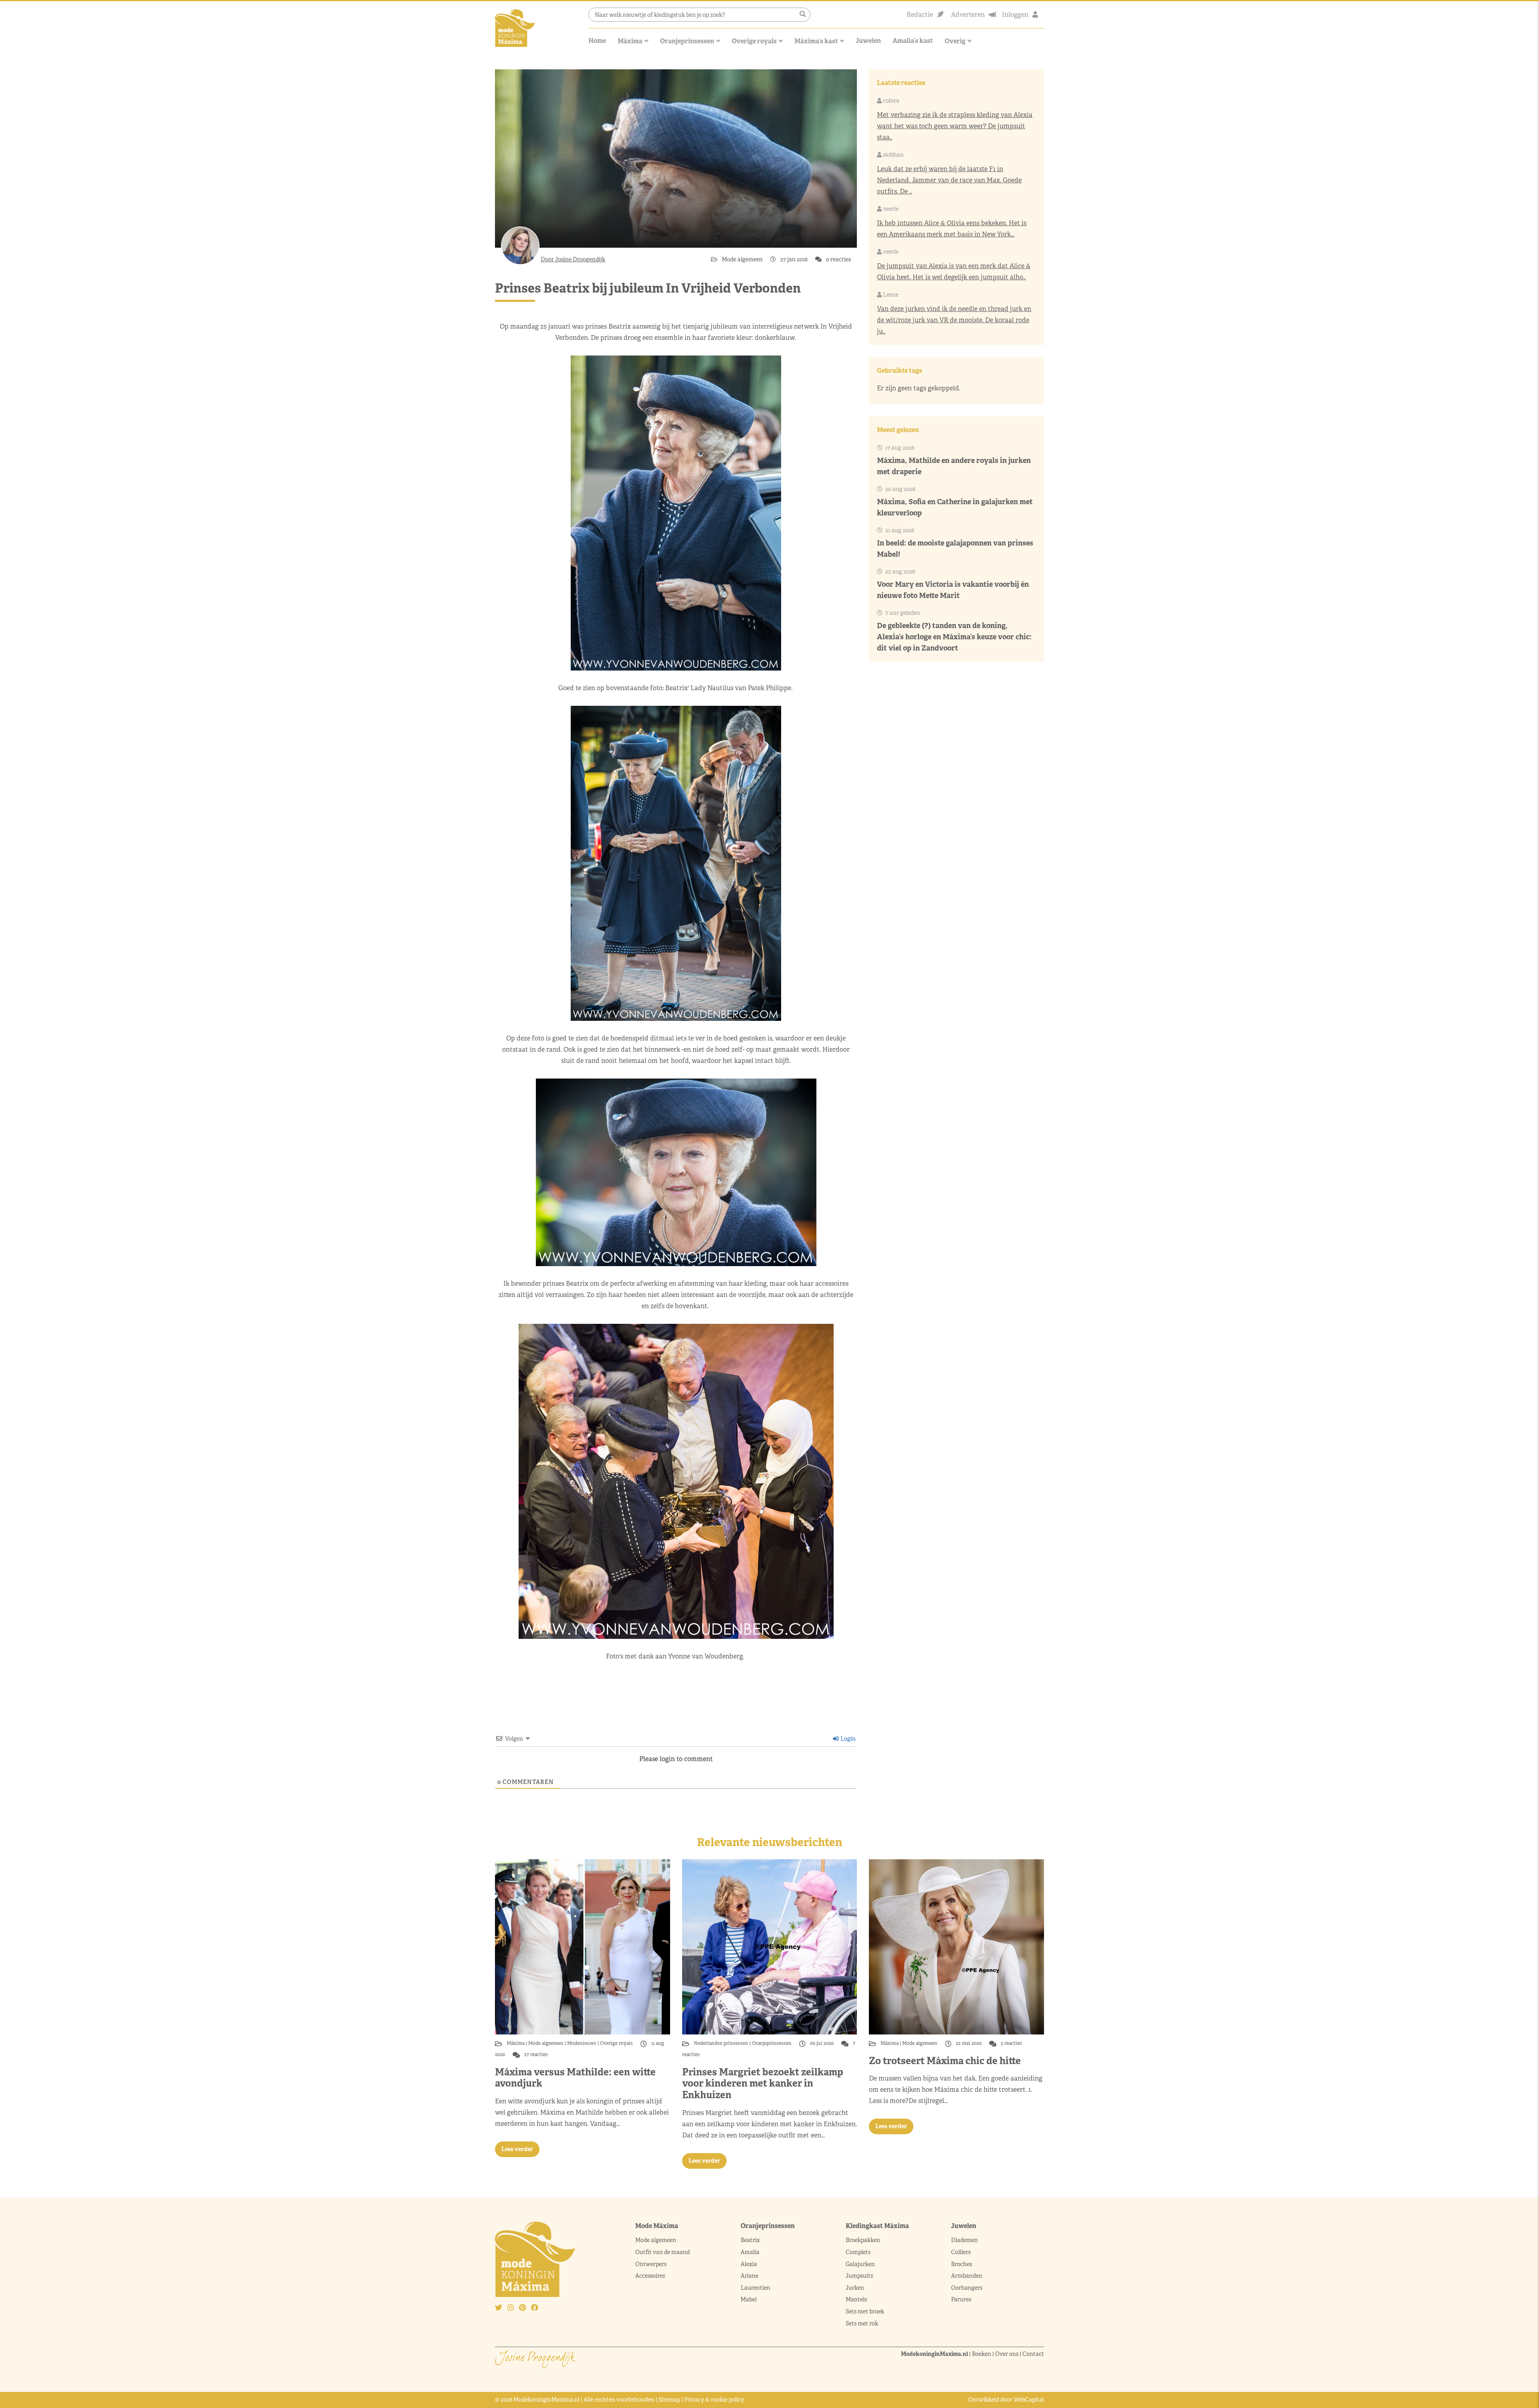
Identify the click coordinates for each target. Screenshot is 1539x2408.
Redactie (920, 15)
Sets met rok (862, 2323)
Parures (961, 2299)
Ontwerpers (651, 2264)
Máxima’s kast (816, 41)
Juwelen (868, 41)
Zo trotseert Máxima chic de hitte (945, 2061)
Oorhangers (967, 2288)
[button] (803, 14)
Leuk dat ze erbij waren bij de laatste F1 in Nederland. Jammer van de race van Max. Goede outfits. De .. (949, 180)
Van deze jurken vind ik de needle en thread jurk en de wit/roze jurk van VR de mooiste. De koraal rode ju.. (954, 320)
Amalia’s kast (913, 41)
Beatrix (750, 2240)
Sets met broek (865, 2311)
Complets (858, 2252)
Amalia (750, 2252)
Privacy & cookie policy (714, 2400)
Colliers (961, 2252)
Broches (961, 2264)
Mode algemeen (743, 259)
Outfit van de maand (663, 2252)
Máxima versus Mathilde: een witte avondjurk (575, 2078)
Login (847, 1739)
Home (597, 41)
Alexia (749, 2264)
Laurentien (755, 2288)
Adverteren (968, 15)
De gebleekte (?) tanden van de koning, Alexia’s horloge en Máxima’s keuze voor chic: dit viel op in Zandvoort (954, 637)
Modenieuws (582, 2043)
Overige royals (754, 41)
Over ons (1007, 2354)
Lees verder (517, 2149)
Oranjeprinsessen (687, 41)
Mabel (749, 2299)
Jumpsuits (859, 2276)
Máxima (630, 41)
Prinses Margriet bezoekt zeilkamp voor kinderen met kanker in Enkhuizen (763, 2084)
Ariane (749, 2276)
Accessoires (650, 2276)
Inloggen (1015, 15)
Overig (955, 41)
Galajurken (860, 2264)
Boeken (982, 2354)
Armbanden (967, 2276)
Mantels (856, 2299)
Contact (1033, 2354)
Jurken (855, 2288)
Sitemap (669, 2400)
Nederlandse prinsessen (722, 2043)
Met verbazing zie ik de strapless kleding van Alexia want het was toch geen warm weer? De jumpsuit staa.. (955, 126)
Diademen (965, 2240)
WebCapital (1029, 2400)
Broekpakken (863, 2240)
